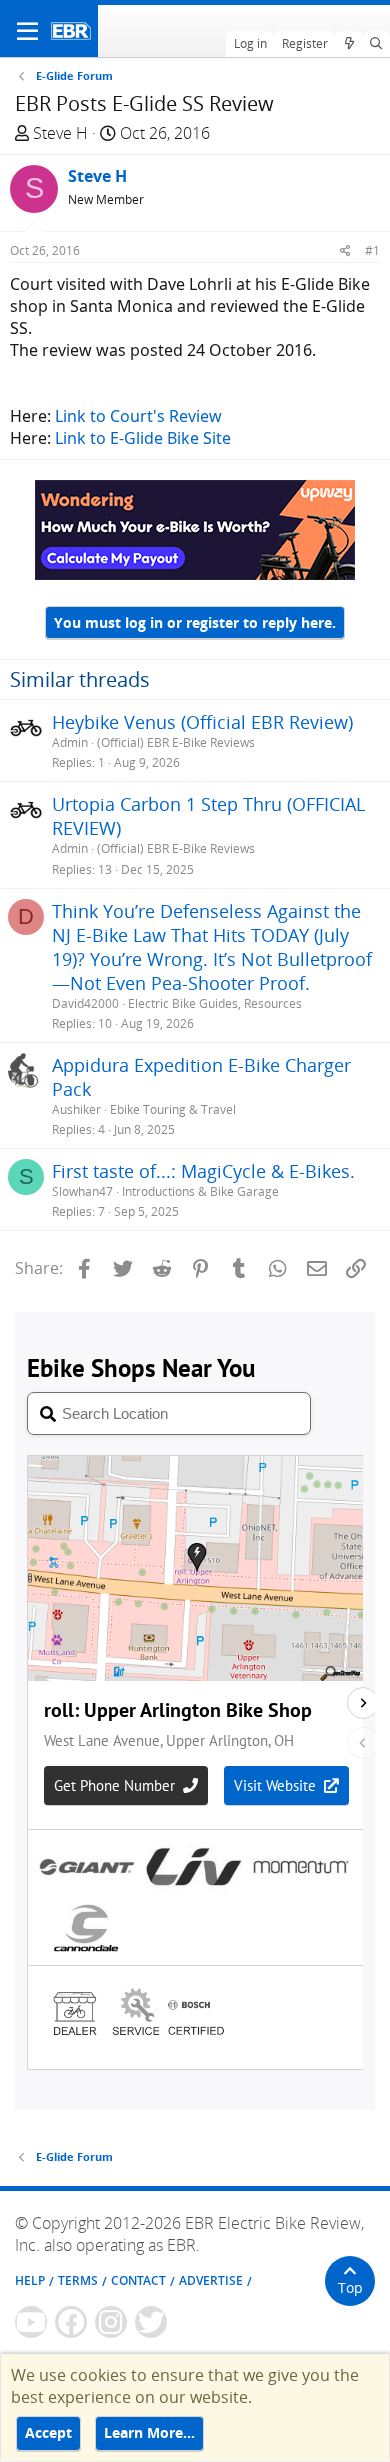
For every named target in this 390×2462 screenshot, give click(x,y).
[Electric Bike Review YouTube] (31, 2322)
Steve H (60, 133)
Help (30, 2280)
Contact (138, 2280)
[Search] (376, 44)
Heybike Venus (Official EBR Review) (202, 722)
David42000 (85, 1003)
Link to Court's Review (138, 416)
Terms (78, 2280)
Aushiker (76, 1109)
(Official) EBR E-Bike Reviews (176, 742)
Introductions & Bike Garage (200, 1191)
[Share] (345, 250)
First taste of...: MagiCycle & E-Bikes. (203, 1171)
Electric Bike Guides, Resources (215, 1003)
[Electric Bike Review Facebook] (71, 2322)
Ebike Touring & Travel (173, 1109)
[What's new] (348, 44)
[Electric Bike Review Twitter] (151, 2322)
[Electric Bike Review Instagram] (111, 2322)
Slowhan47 (82, 1191)
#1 (372, 250)
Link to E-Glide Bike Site (143, 438)
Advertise (211, 2280)
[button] (27, 31)
